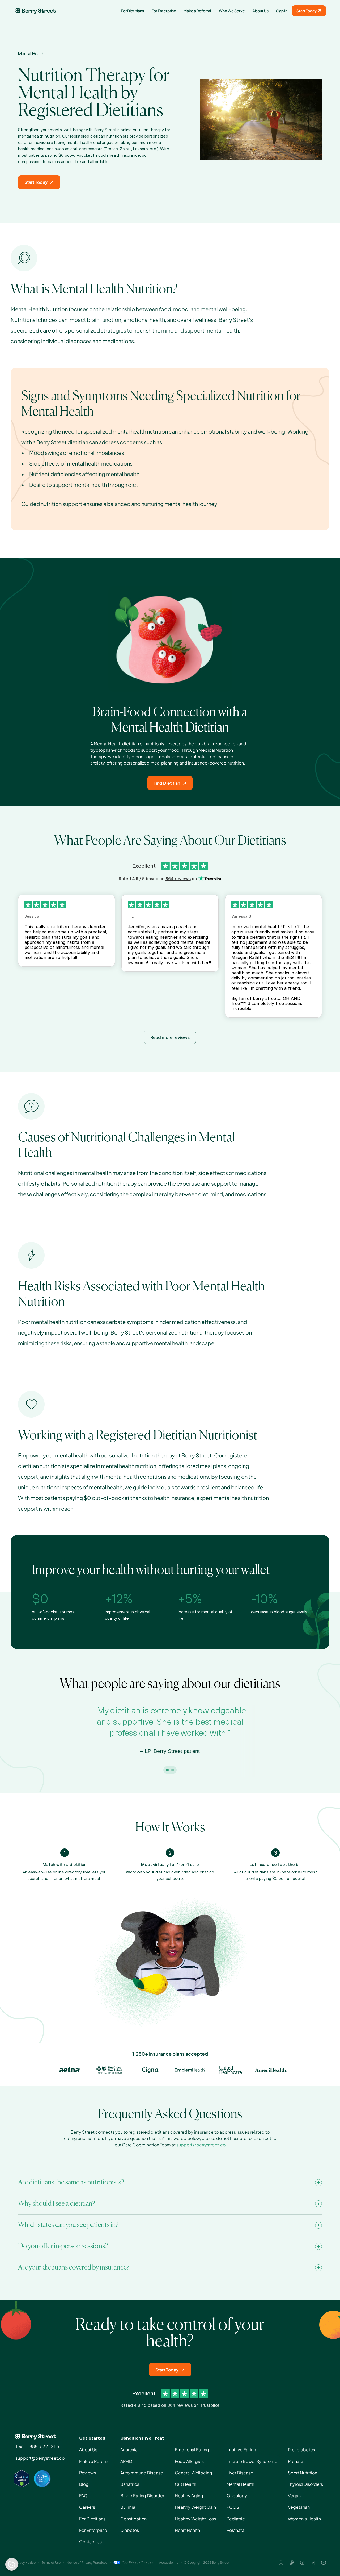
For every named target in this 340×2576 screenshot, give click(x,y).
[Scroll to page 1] (167, 1770)
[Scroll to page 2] (173, 1770)
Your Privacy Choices (137, 2562)
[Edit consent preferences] (12, 2564)
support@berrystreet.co (201, 2145)
